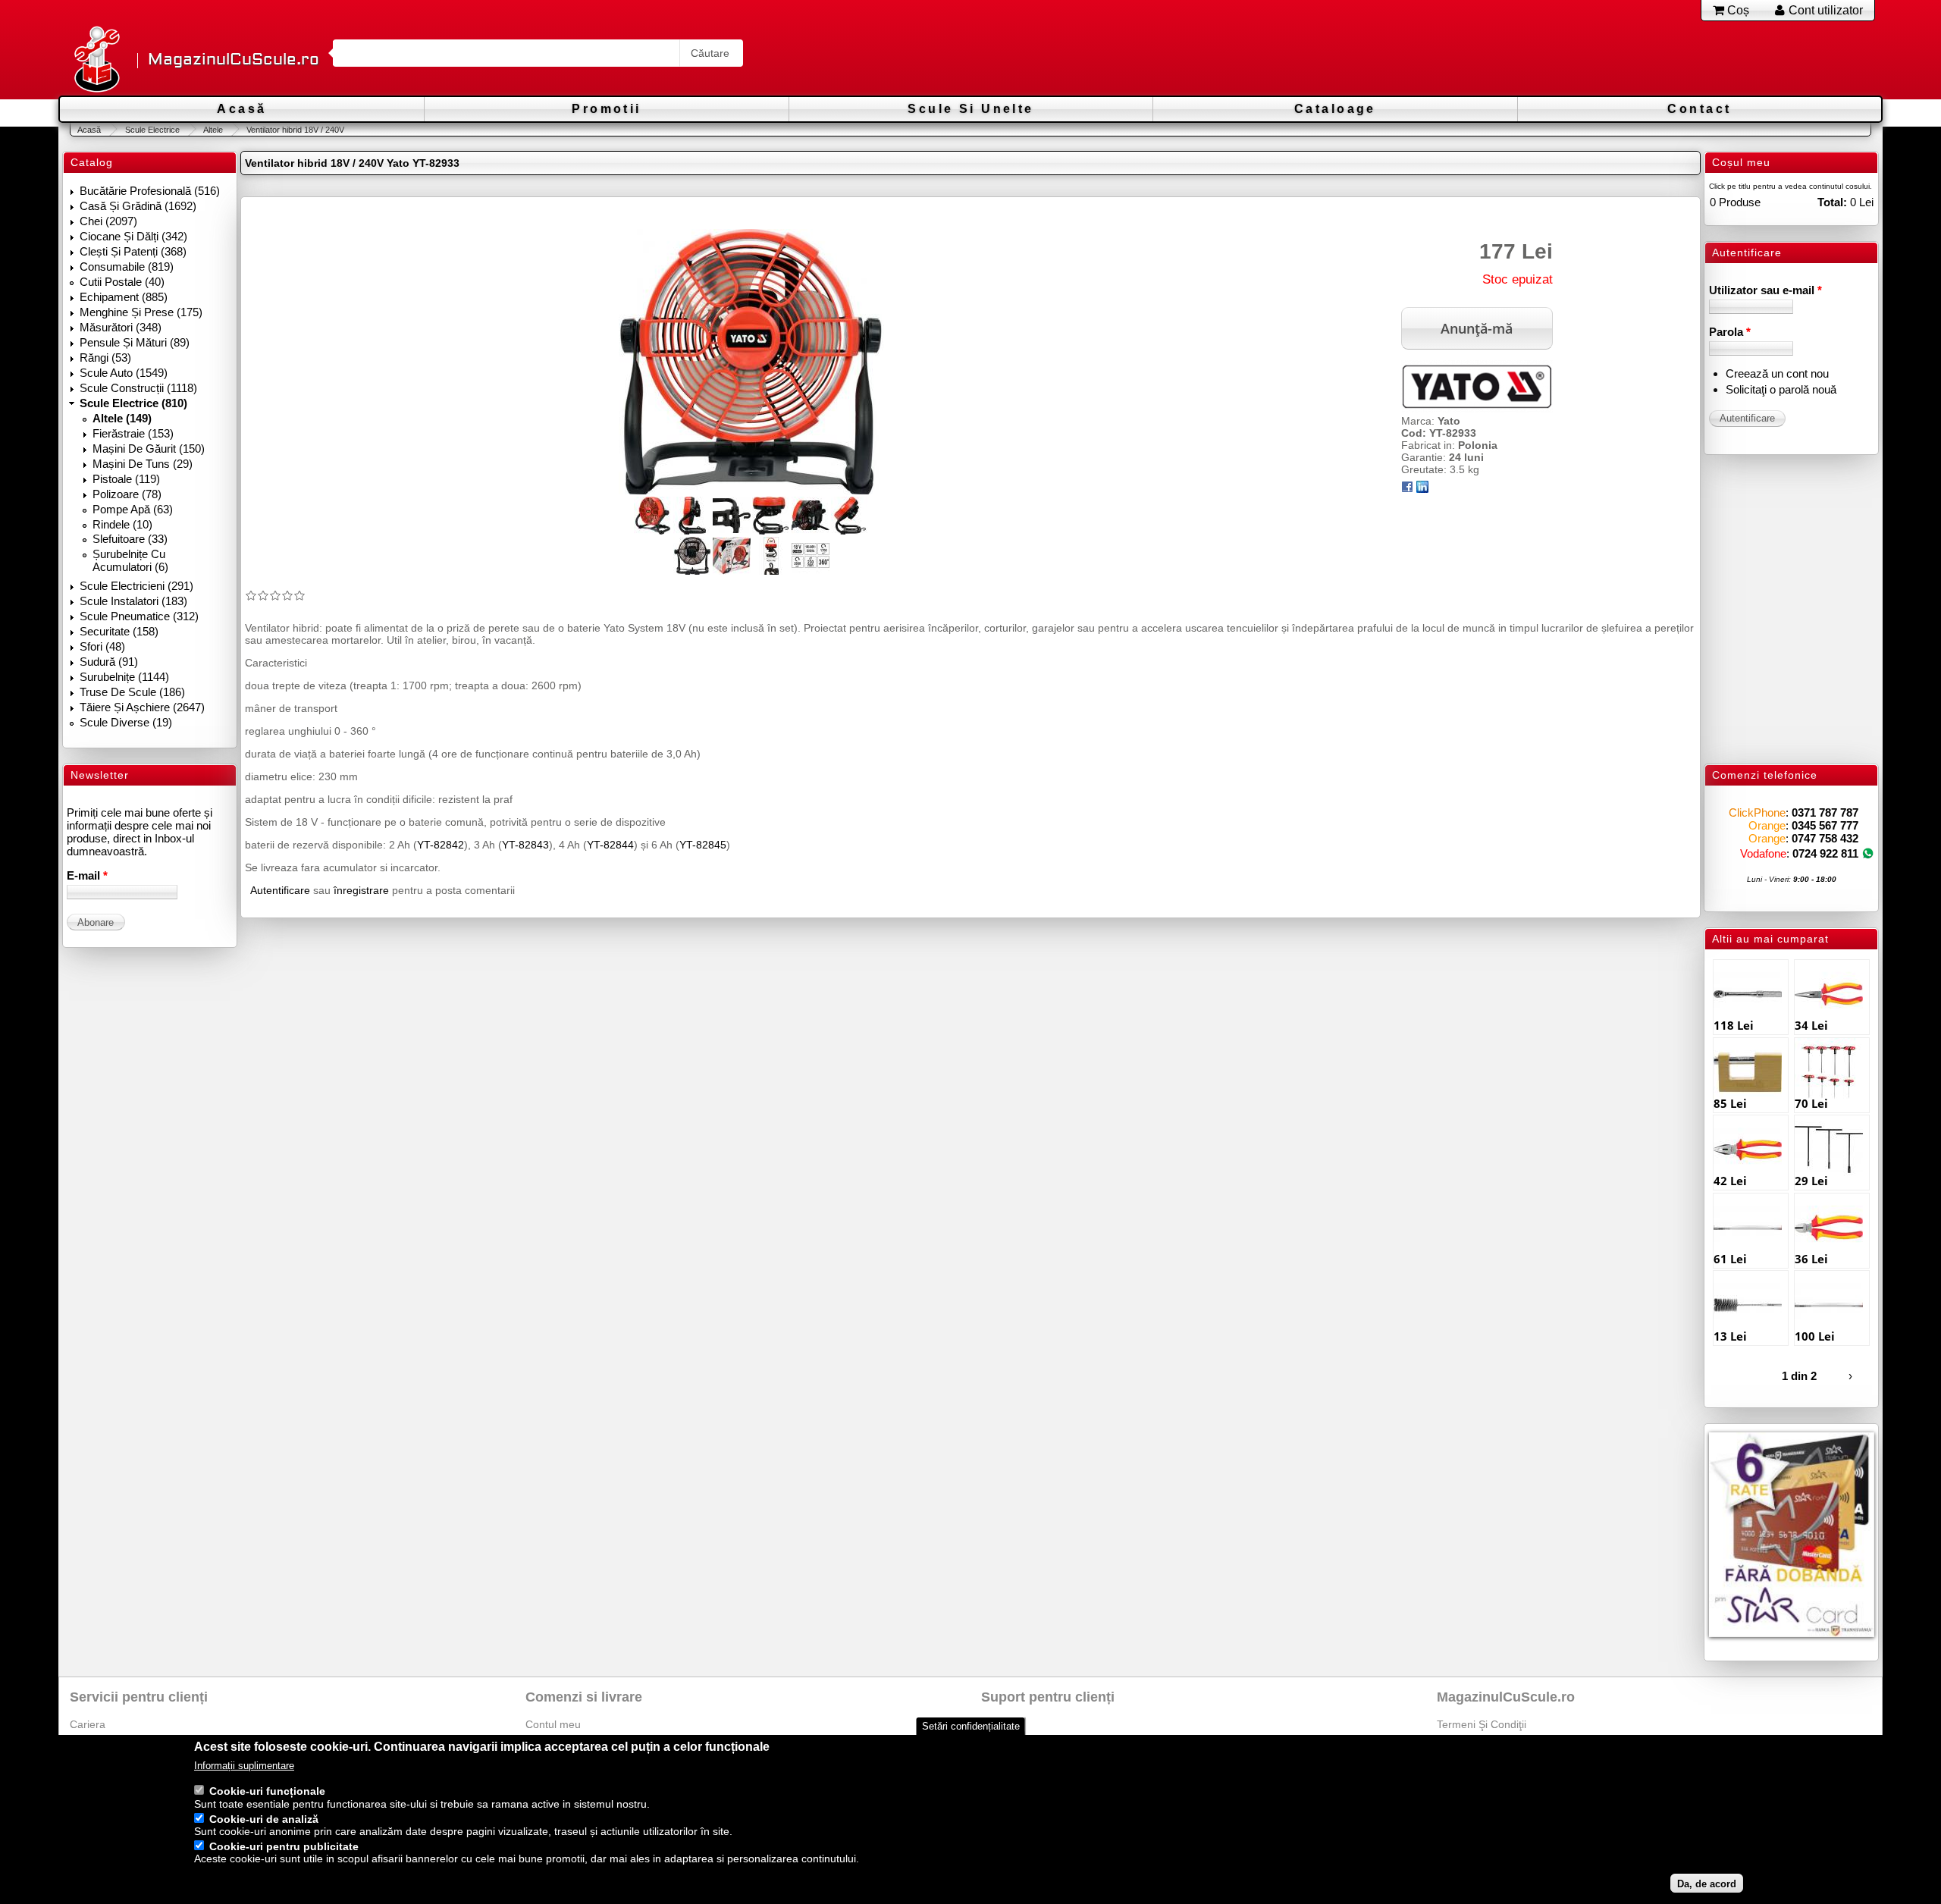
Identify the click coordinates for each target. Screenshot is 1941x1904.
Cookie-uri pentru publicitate (284, 1846)
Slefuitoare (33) (130, 539)
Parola (1730, 332)
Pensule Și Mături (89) (135, 342)
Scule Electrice (152, 130)
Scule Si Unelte (970, 109)
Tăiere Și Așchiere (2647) (142, 707)
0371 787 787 (1825, 812)
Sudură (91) (109, 662)
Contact (1699, 109)
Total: (1832, 202)
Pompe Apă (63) (133, 509)
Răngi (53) (105, 358)
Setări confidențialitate (971, 1726)
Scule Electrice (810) (133, 403)
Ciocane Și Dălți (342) (133, 236)
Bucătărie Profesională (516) (150, 191)
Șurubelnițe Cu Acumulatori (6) (130, 560)
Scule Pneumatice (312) (139, 616)
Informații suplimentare (244, 1766)
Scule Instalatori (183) (133, 601)
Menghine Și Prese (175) (141, 312)
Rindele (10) (122, 524)
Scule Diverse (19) (126, 722)
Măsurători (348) (121, 327)
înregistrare (361, 890)
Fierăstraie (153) (133, 433)
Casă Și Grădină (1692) (138, 206)
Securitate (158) (119, 631)
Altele (213, 130)
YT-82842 (441, 845)
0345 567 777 (1825, 825)
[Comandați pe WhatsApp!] (1868, 853)
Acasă (241, 109)
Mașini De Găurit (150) (149, 449)
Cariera (88, 1724)
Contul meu (553, 1724)
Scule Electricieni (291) (136, 586)
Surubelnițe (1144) (124, 677)
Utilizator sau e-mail (1765, 290)
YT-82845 (703, 845)
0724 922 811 (1825, 853)
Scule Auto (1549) (124, 373)
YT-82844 (610, 845)
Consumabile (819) (127, 267)
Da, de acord (1707, 1884)
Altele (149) (122, 418)
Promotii (606, 109)
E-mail (87, 875)
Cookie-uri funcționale (267, 1792)
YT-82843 (525, 845)
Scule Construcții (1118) (138, 388)
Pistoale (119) (126, 479)
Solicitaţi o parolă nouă (1781, 389)
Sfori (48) (102, 646)
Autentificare (280, 890)
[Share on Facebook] (1407, 489)
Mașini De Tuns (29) (143, 464)
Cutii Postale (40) (122, 282)
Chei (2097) (108, 221)
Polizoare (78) (127, 494)
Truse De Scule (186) (132, 692)
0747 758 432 (1825, 838)
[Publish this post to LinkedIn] (1422, 489)
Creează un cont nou (1777, 373)
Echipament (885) (124, 297)
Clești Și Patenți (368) (133, 251)
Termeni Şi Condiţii (1482, 1724)
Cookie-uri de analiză (264, 1819)
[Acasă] (96, 60)
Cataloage (1335, 109)
